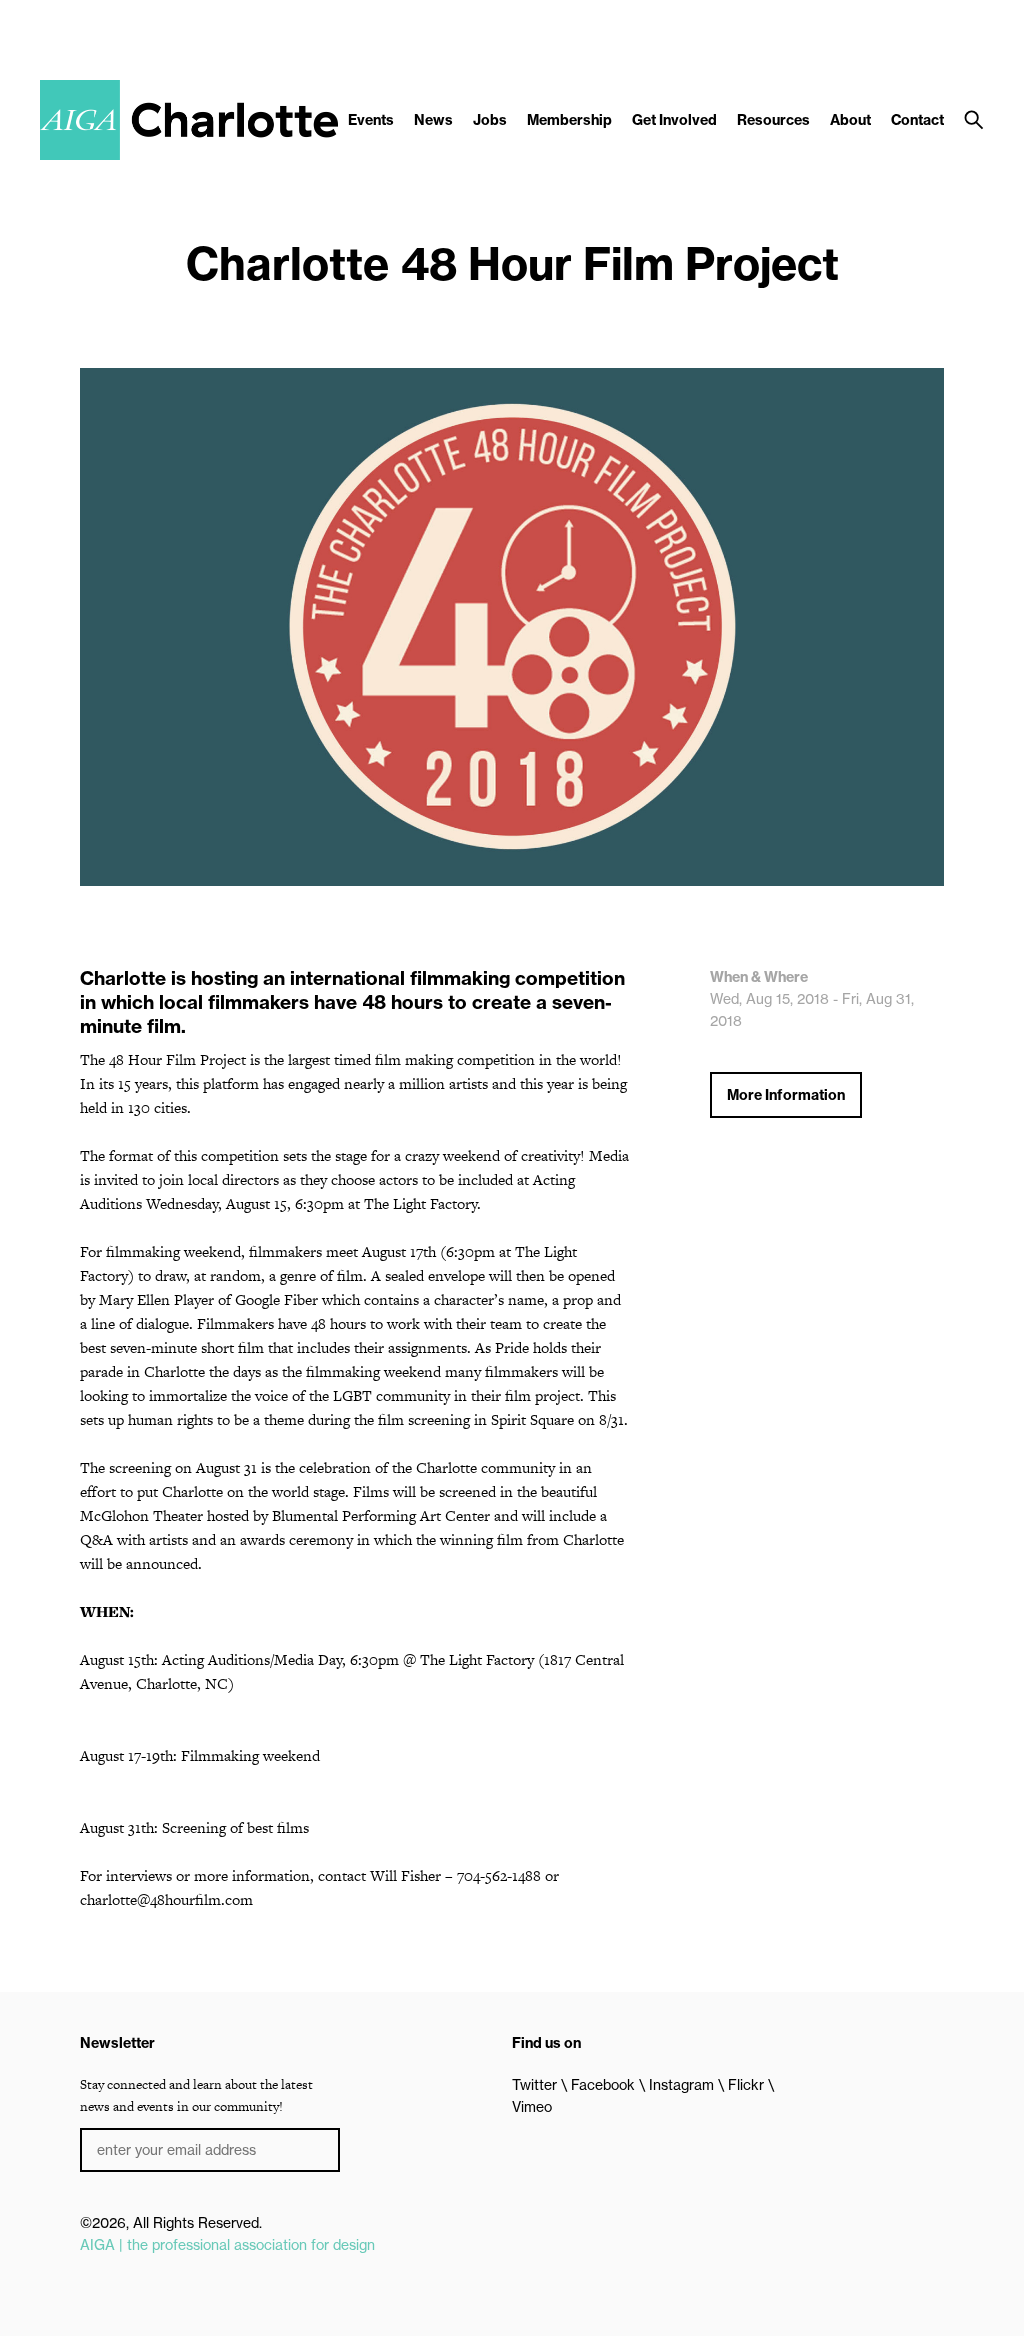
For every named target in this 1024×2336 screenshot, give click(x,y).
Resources (773, 120)
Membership (569, 120)
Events (371, 120)
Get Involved (674, 120)
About (850, 120)
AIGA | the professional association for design (227, 2245)
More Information (786, 1095)
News (433, 120)
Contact (917, 120)
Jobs (490, 120)
